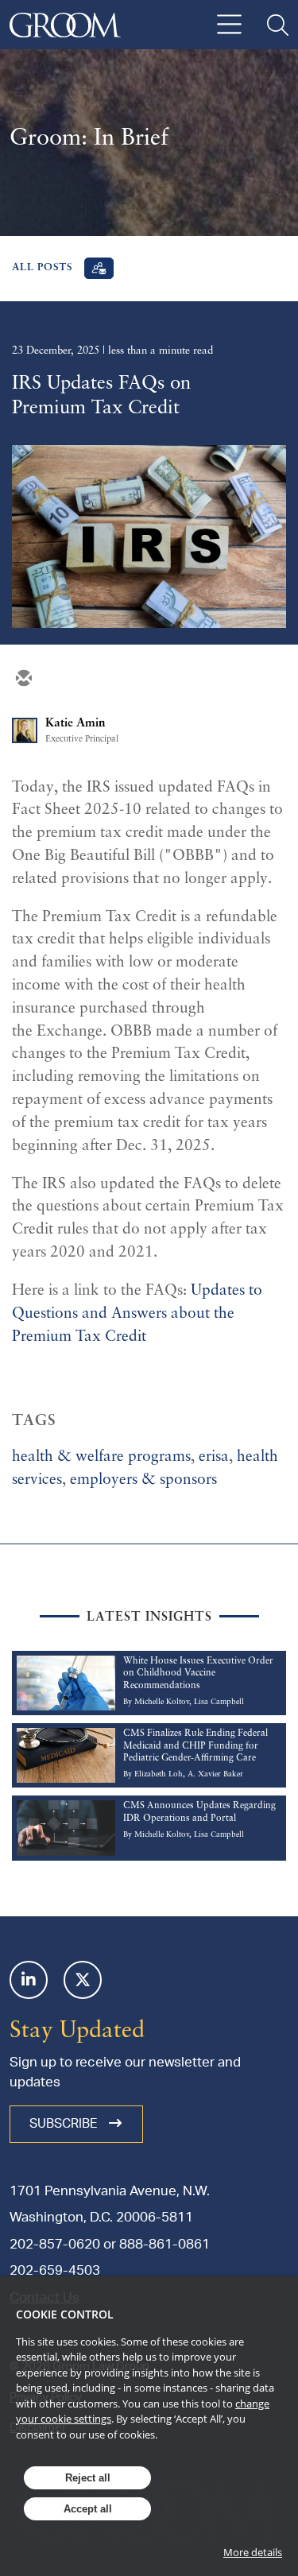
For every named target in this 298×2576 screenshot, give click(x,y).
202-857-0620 (55, 2244)
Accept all (88, 2509)
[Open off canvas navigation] (229, 25)
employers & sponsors (143, 1480)
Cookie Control (65, 2314)
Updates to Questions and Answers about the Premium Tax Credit (137, 1314)
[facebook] (137, 680)
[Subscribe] (99, 268)
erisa (214, 1457)
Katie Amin (75, 723)
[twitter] (61, 680)
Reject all (88, 2478)
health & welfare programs (101, 1457)
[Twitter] (83, 1980)
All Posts (43, 268)
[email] (23, 680)
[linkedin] (99, 680)
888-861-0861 (164, 2244)
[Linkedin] (29, 1980)
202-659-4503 (55, 2270)
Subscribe (65, 2124)
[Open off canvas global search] (278, 25)
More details (253, 2552)
